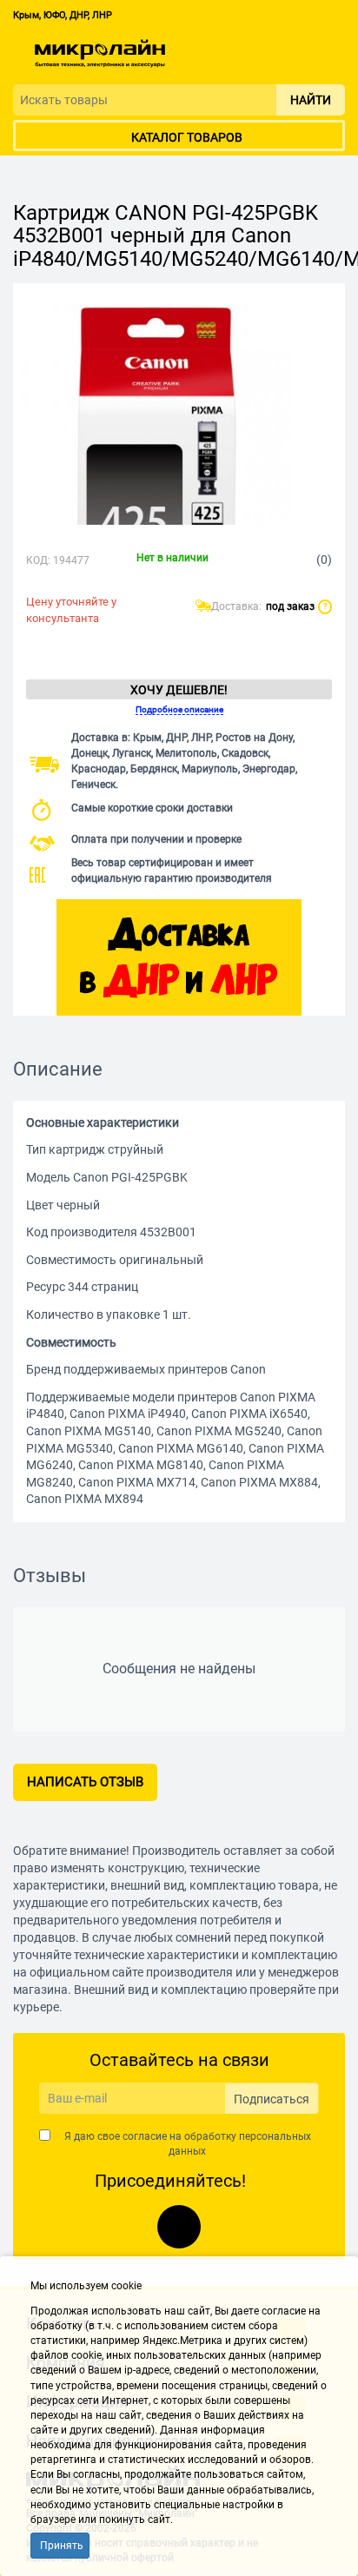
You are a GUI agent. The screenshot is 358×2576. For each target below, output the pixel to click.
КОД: (38, 560)
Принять (62, 2546)
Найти (311, 100)
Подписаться (272, 2099)
